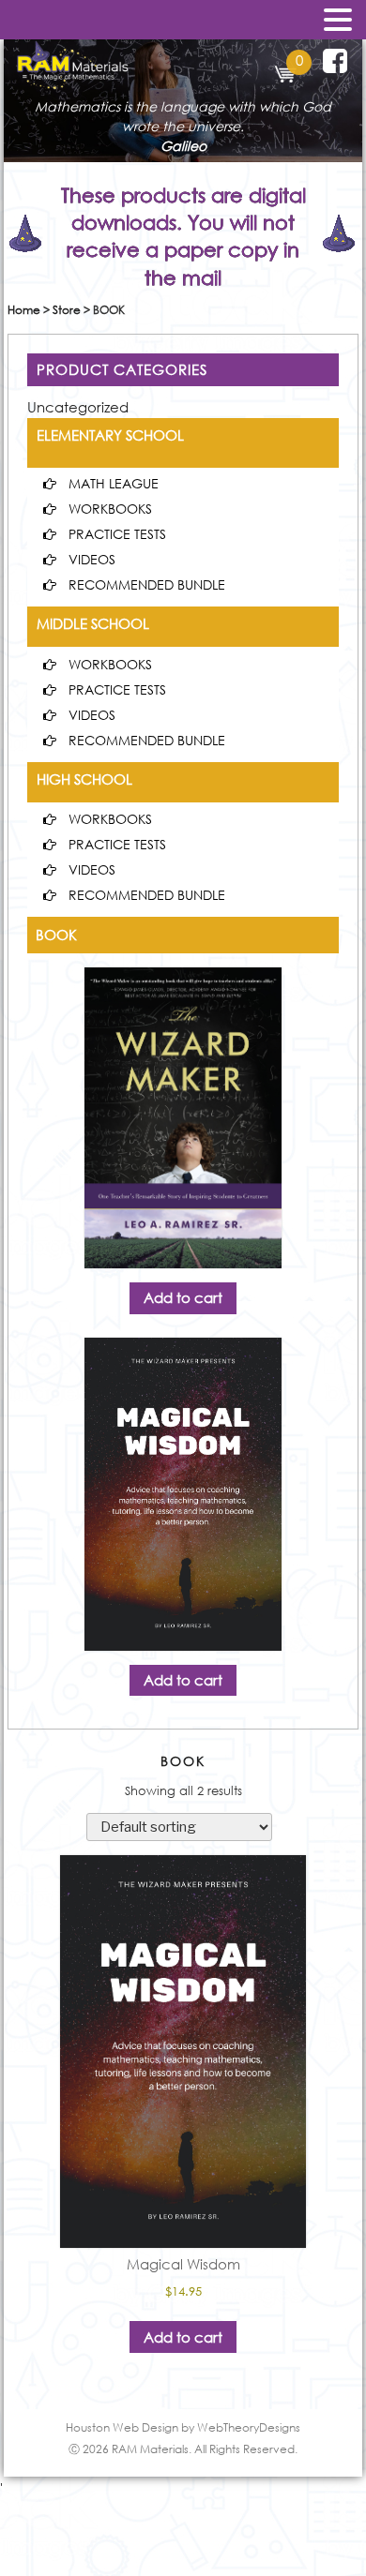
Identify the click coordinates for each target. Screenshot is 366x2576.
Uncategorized (78, 407)
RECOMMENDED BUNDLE (147, 584)
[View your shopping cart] (286, 77)
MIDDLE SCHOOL (93, 623)
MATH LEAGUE (114, 483)
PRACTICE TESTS (117, 534)
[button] (338, 21)
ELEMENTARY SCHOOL (110, 435)
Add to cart (183, 1297)
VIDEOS (92, 559)
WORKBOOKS (110, 509)
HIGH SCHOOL (84, 779)
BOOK (56, 935)
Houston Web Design (122, 2427)
